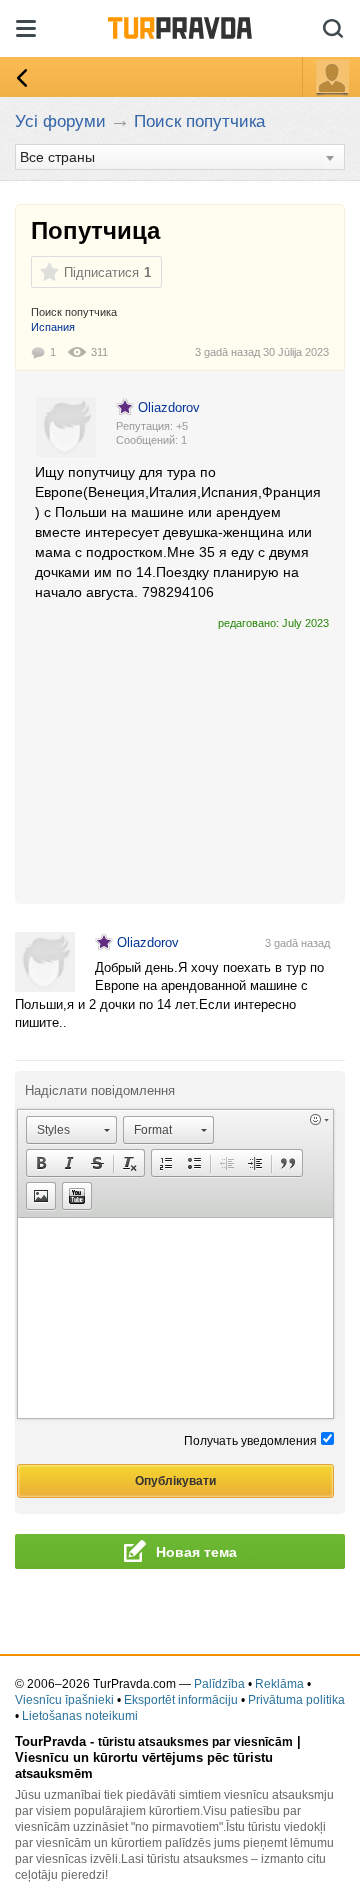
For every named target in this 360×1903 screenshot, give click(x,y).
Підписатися (101, 272)
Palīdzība (219, 1684)
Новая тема (196, 1552)
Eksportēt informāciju (181, 1700)
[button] (71, 1130)
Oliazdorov (169, 407)
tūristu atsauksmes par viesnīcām (195, 1742)
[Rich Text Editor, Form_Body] (175, 1318)
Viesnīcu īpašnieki (64, 1700)
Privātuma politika (296, 1700)
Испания (53, 327)
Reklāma (279, 1684)
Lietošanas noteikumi (80, 1716)
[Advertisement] (180, 758)
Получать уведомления (250, 1441)
